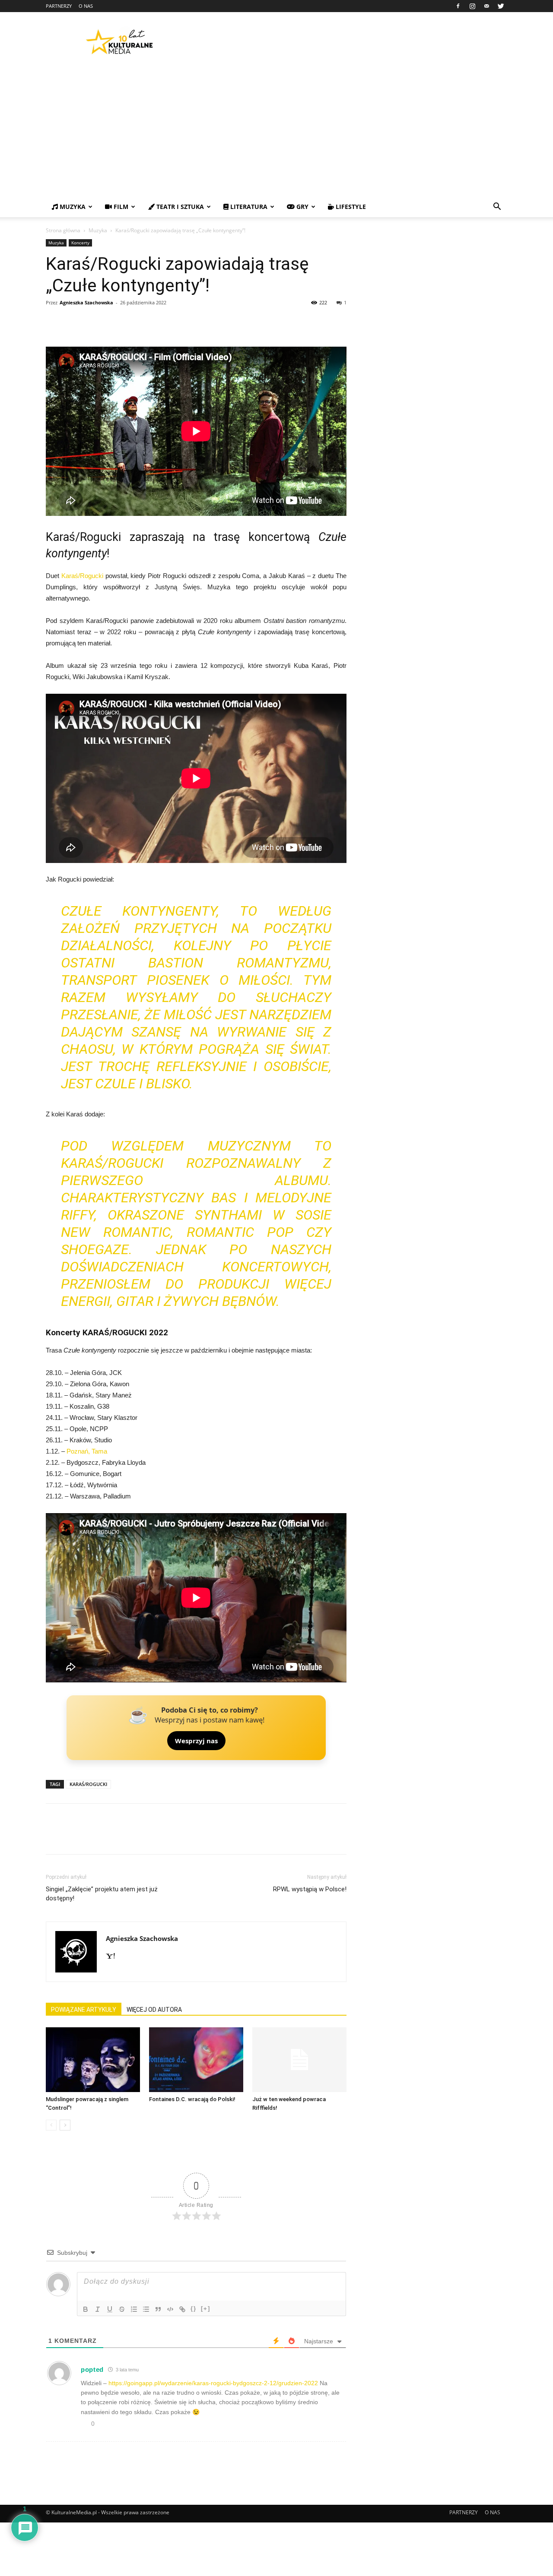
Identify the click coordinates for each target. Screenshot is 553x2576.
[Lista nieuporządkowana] (146, 2309)
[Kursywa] (98, 2309)
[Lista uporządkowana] (134, 2309)
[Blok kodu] (170, 2309)
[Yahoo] (114, 1956)
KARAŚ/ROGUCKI (88, 1784)
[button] (497, 207)
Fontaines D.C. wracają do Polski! (192, 2099)
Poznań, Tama (87, 1451)
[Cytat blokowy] (158, 2309)
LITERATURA (248, 207)
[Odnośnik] (182, 2309)
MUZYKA (72, 207)
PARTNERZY (59, 6)
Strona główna (63, 230)
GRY (302, 207)
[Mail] (486, 6)
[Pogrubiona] (86, 2309)
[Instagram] (472, 6)
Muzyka (98, 230)
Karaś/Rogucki (82, 576)
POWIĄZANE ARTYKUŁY (84, 2010)
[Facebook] (458, 6)
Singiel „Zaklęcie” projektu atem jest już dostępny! (102, 1894)
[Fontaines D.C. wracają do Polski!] (196, 2060)
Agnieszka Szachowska (86, 302)
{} (194, 2309)
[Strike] (122, 2309)
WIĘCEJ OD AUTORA (154, 2010)
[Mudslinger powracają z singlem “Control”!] (93, 2060)
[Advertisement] (276, 132)
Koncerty (80, 243)
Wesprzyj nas (196, 1741)
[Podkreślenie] (110, 2309)
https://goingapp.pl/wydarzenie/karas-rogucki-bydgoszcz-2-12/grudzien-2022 (213, 2383)
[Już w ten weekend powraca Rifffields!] (299, 2060)
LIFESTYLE (350, 207)
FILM (120, 207)
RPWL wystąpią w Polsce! (310, 1889)
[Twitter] (501, 6)
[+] (206, 2309)
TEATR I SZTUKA (179, 207)
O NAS (86, 6)
